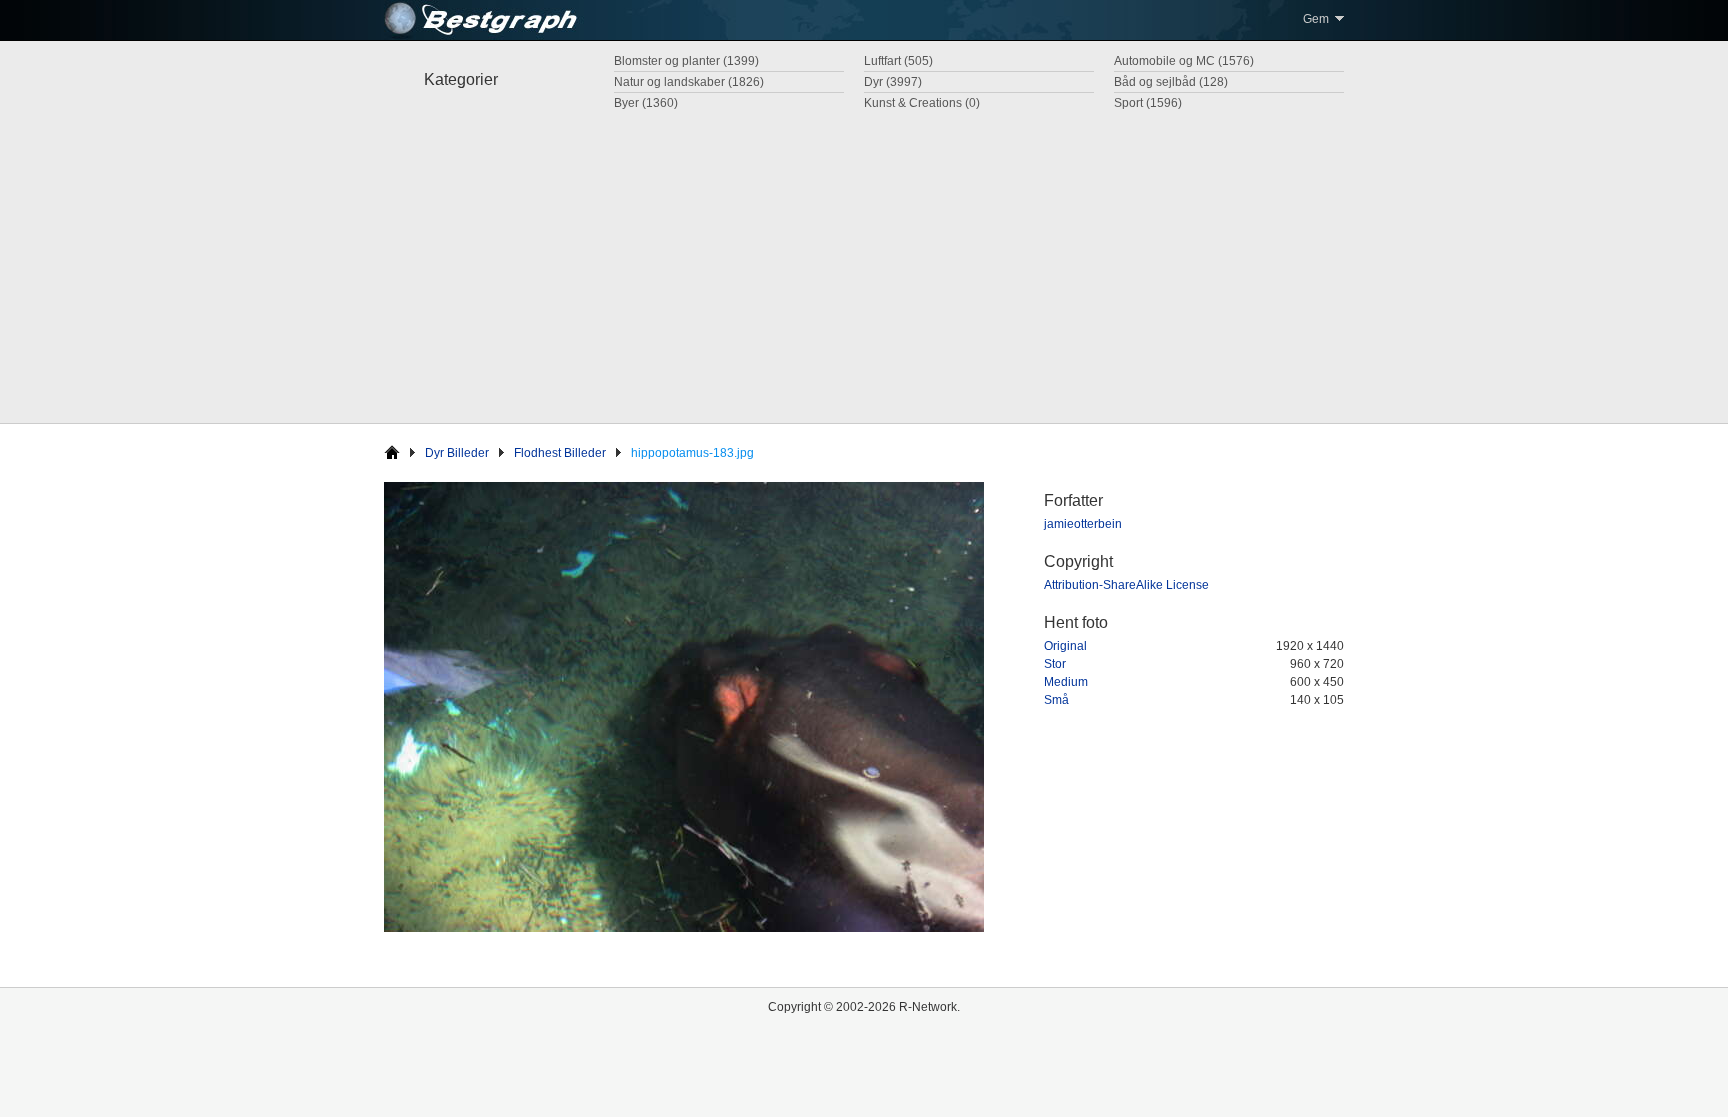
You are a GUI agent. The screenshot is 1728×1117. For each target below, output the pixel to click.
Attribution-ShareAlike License (1126, 585)
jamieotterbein (1083, 524)
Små (1056, 700)
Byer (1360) (646, 103)
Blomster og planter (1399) (686, 61)
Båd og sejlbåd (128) (1171, 82)
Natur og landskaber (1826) (689, 82)
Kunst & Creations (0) (922, 103)
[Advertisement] (864, 263)
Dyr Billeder (457, 453)
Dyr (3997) (893, 82)
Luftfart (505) (898, 61)
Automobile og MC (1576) (1184, 61)
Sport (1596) (1148, 103)
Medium (1066, 682)
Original (1065, 646)
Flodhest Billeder (560, 453)
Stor (1055, 664)
